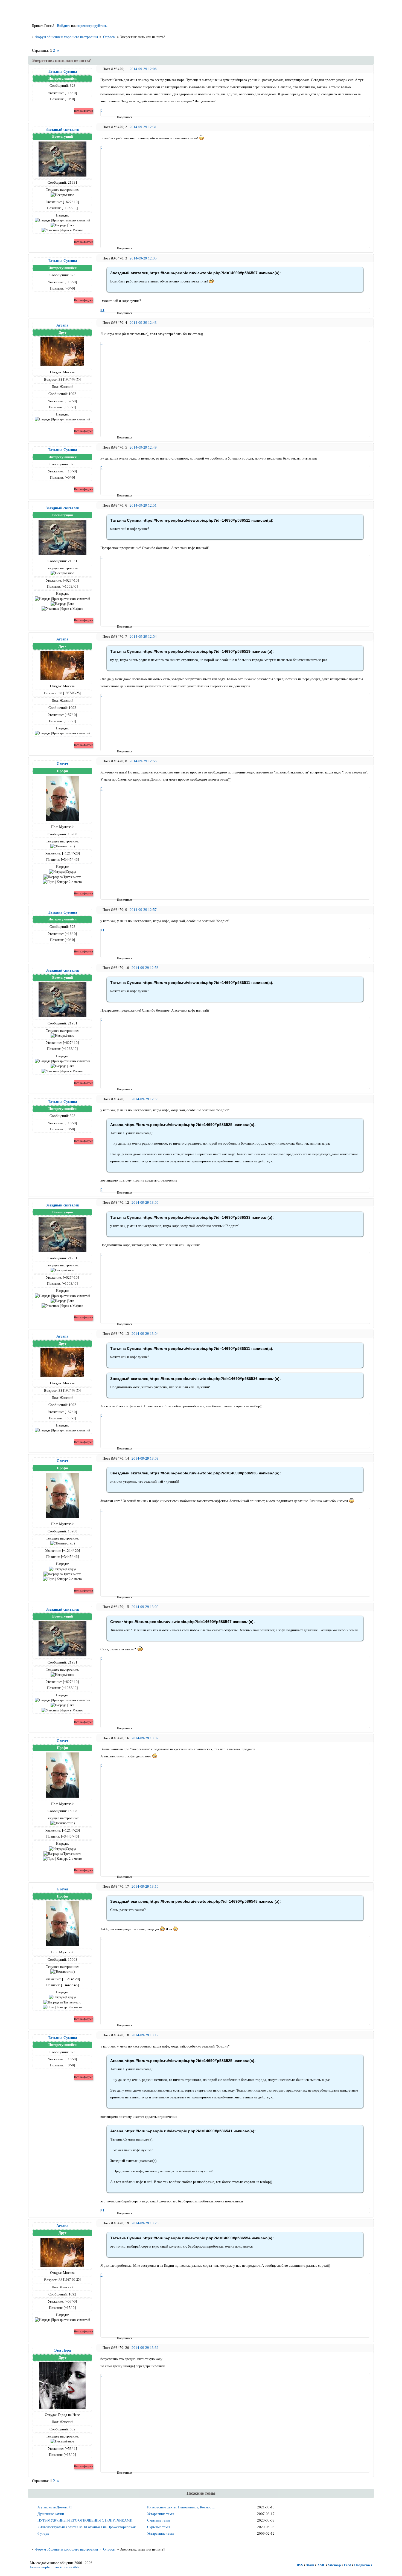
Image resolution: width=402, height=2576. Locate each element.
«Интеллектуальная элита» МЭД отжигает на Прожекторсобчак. (87, 2527)
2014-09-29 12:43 (143, 323)
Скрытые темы (159, 2520)
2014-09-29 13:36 (145, 2348)
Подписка (362, 2565)
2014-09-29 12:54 (143, 636)
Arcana (62, 325)
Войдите (64, 26)
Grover (62, 764)
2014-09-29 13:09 (145, 1607)
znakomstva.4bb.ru (69, 2567)
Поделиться (119, 117)
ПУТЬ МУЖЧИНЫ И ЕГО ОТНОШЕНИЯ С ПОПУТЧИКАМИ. (85, 2520)
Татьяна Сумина (62, 71)
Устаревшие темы (161, 2514)
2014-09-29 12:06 (143, 69)
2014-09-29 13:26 (145, 2223)
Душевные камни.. (52, 2514)
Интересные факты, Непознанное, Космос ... (181, 2507)
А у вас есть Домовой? (55, 2507)
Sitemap (334, 2565)
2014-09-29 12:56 (143, 761)
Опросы (109, 37)
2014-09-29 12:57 (143, 910)
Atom (310, 2565)
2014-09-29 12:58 (145, 968)
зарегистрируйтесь (92, 26)
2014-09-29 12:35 (143, 258)
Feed (347, 2565)
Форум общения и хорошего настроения (67, 37)
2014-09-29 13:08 (145, 1458)
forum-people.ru (42, 2567)
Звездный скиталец (62, 129)
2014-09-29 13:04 (145, 1334)
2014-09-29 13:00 (145, 1202)
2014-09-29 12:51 (143, 505)
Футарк (43, 2533)
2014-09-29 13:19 (145, 2035)
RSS (300, 2565)
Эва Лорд (62, 2350)
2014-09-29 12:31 (143, 127)
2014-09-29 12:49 (143, 447)
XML (321, 2565)
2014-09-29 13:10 (145, 1886)
